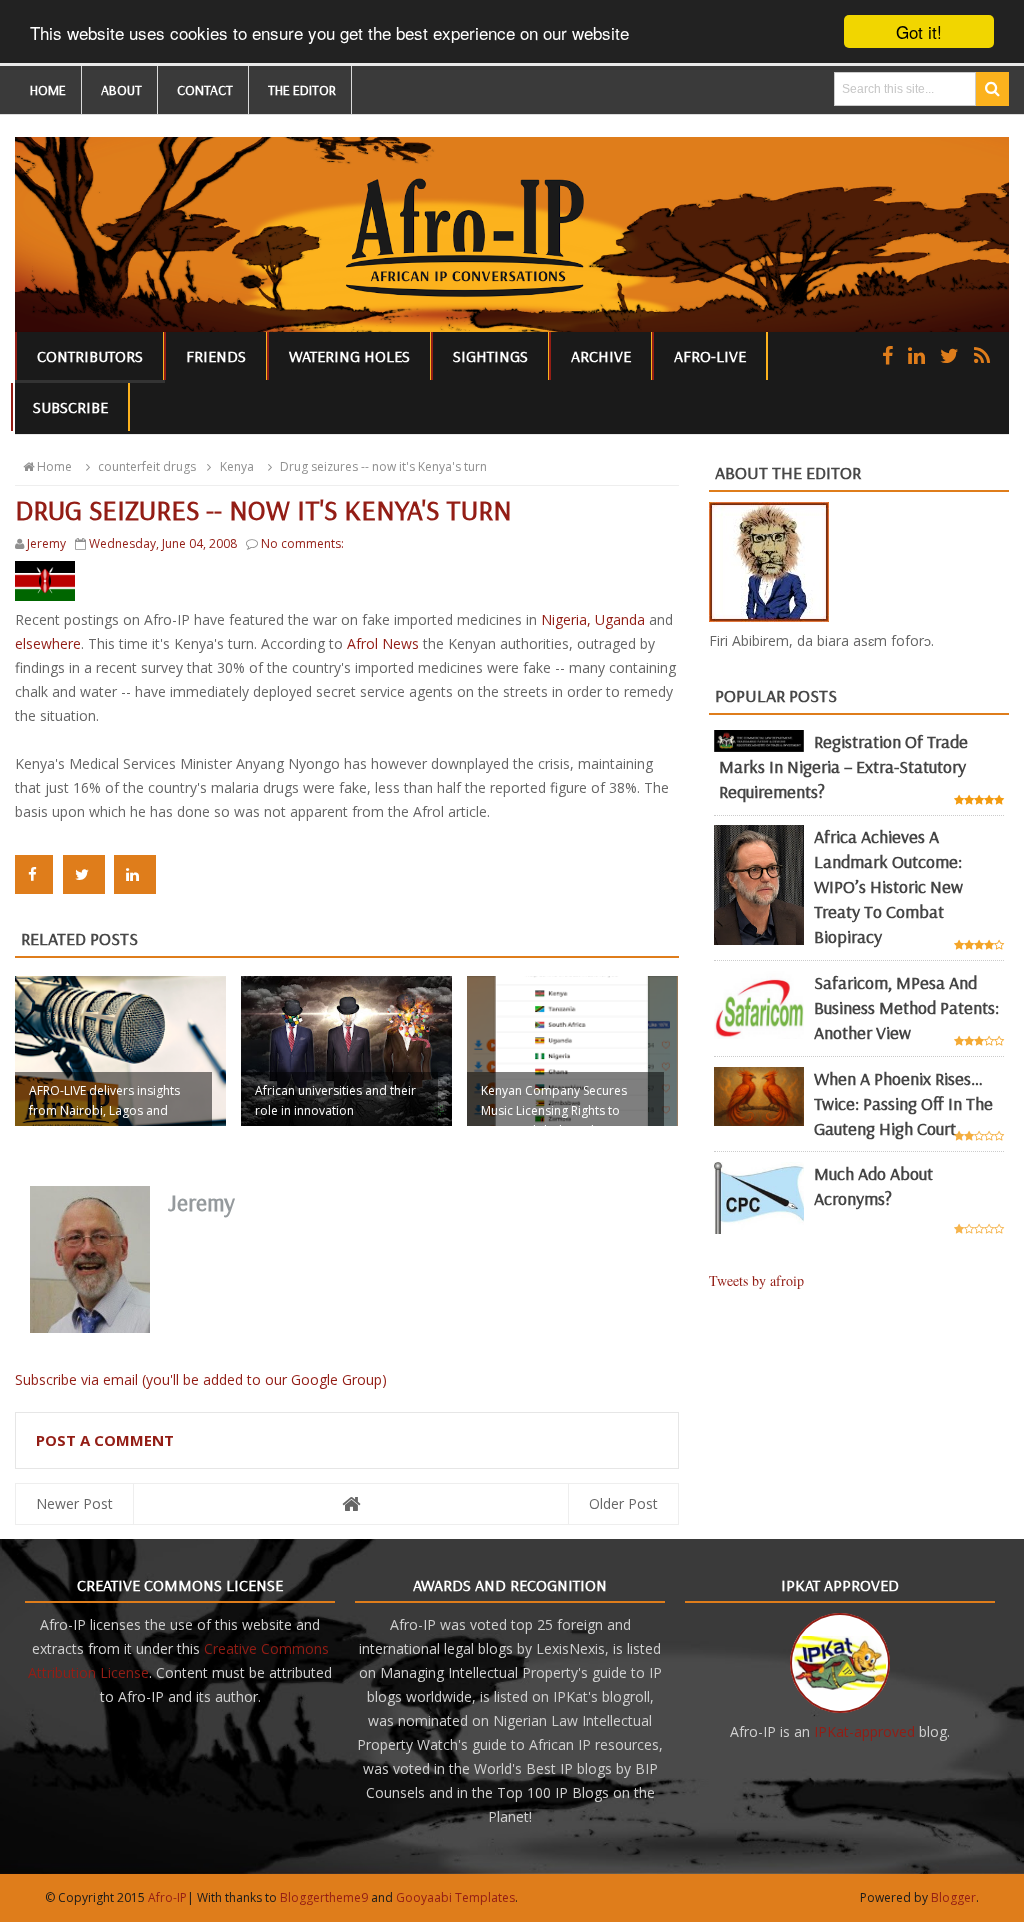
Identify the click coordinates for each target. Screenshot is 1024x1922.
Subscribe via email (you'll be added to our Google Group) (201, 1379)
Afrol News (383, 643)
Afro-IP (167, 1897)
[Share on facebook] (34, 874)
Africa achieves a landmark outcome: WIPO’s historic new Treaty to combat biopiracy (888, 886)
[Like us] (887, 355)
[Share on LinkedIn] (135, 874)
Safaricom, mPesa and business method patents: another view (906, 1007)
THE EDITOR (302, 90)
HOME (48, 90)
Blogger (953, 1897)
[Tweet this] (84, 874)
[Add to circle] (916, 355)
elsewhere (48, 643)
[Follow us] (949, 355)
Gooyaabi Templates (455, 1897)
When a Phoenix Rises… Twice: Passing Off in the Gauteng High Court (903, 1103)
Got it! (919, 31)
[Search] (992, 89)
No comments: (302, 543)
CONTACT (205, 90)
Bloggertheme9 (324, 1897)
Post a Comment (105, 1440)
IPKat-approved (864, 1731)
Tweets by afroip (756, 1280)
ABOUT (121, 90)
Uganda (620, 619)
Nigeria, (568, 619)
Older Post (623, 1503)
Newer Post (74, 1503)
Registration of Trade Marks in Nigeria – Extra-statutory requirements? (843, 766)
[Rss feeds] (982, 355)
